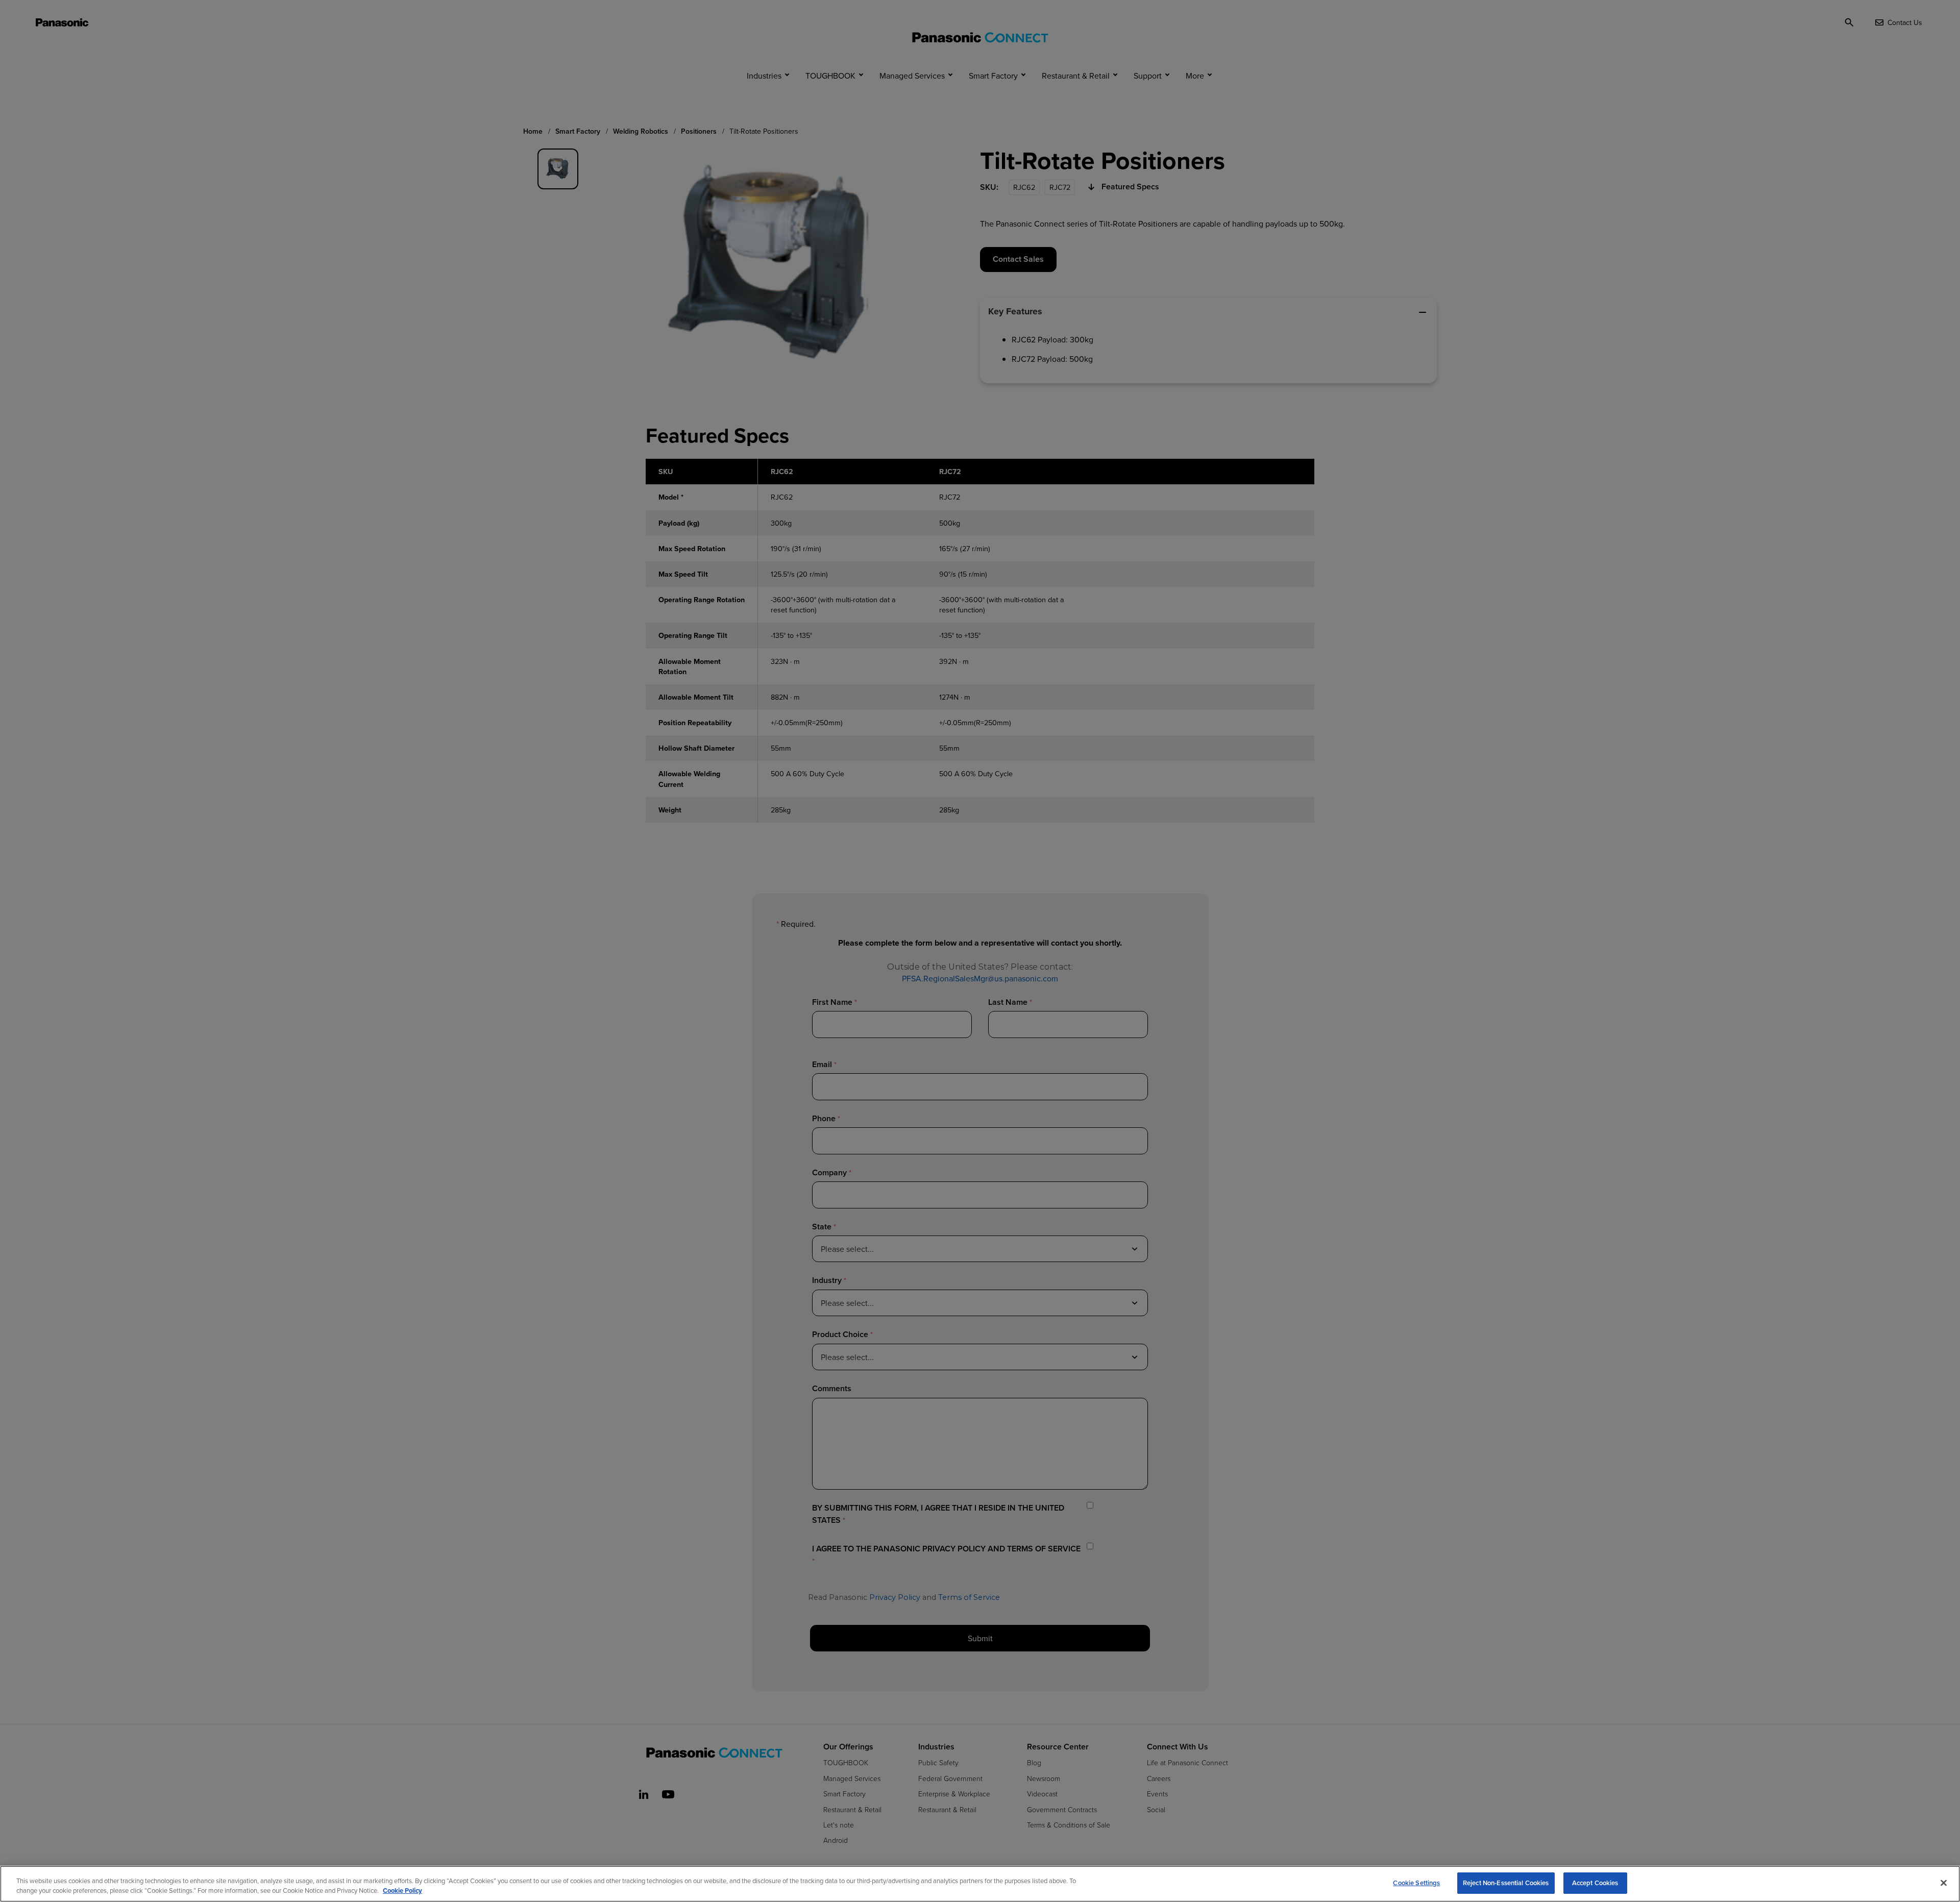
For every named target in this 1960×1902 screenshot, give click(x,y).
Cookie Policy (402, 1891)
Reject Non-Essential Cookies (1506, 1883)
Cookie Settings (1416, 1883)
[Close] (1944, 1883)
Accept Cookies (1595, 1883)
